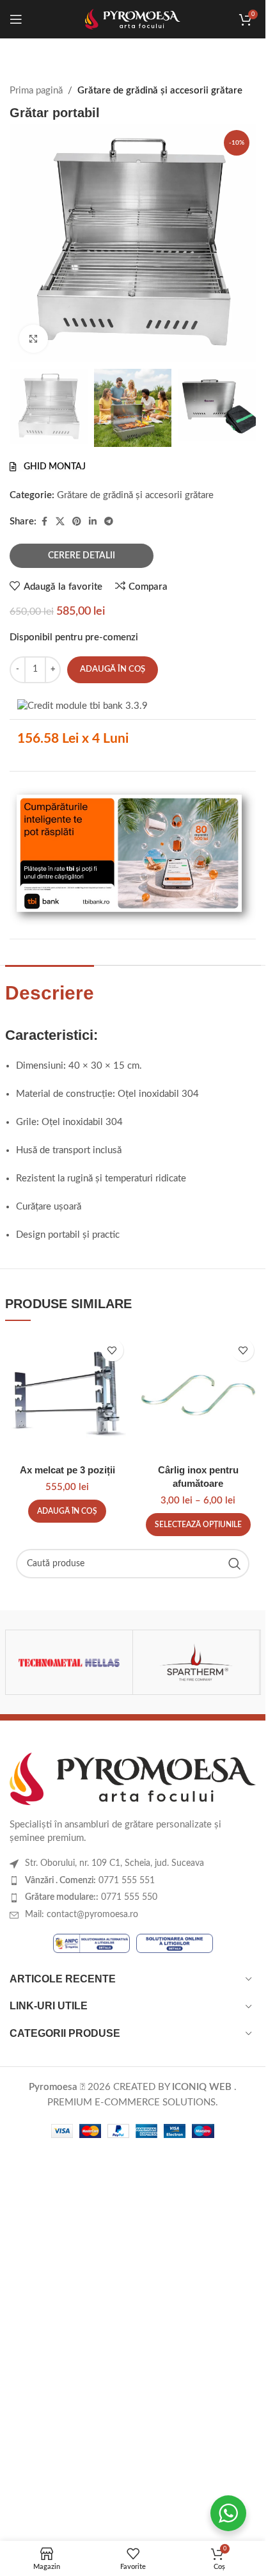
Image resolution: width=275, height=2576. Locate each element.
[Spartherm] (196, 1662)
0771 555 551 (90, 1881)
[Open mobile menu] (16, 19)
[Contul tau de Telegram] (109, 522)
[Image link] (133, 1778)
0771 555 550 (91, 1897)
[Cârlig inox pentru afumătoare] (199, 1395)
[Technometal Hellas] (69, 1662)
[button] (67, 1511)
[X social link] (60, 522)
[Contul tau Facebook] (44, 522)
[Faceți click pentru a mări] (34, 339)
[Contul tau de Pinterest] (77, 522)
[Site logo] (133, 19)
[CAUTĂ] (235, 1564)
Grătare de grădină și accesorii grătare (160, 91)
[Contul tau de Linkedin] (93, 522)
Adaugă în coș (113, 669)
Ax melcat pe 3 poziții (67, 1470)
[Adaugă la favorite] (112, 1350)
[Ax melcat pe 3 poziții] (67, 1395)
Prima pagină (36, 91)
